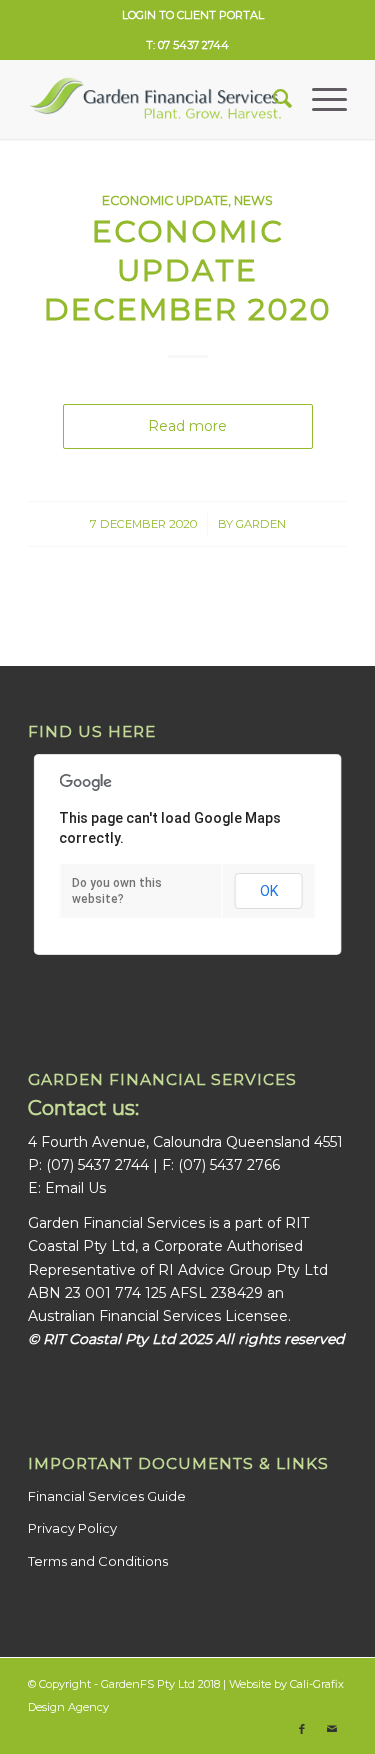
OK (269, 891)
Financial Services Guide (107, 1496)
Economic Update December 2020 (188, 270)
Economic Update (165, 200)
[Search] (272, 99)
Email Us (75, 1188)
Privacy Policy (72, 1528)
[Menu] (319, 99)
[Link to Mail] (332, 1729)
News (253, 200)
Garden (261, 524)
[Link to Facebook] (302, 1729)
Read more (187, 426)
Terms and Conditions (98, 1561)
